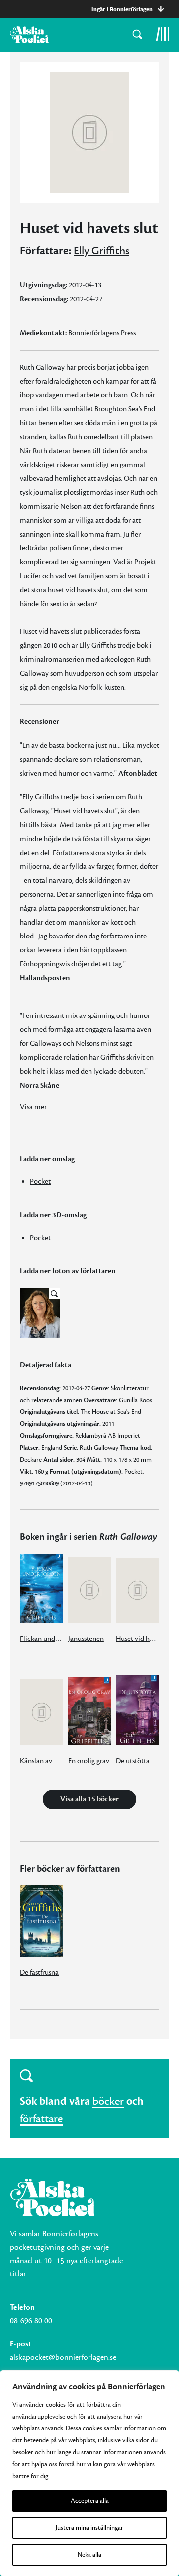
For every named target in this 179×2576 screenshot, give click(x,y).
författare (41, 2119)
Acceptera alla (90, 2501)
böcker (108, 2101)
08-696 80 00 (31, 2321)
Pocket (40, 1182)
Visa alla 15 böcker (89, 1799)
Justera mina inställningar (89, 2528)
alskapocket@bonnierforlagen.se (63, 2357)
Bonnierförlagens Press (102, 333)
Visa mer (33, 1107)
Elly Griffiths (101, 251)
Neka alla (89, 2555)
